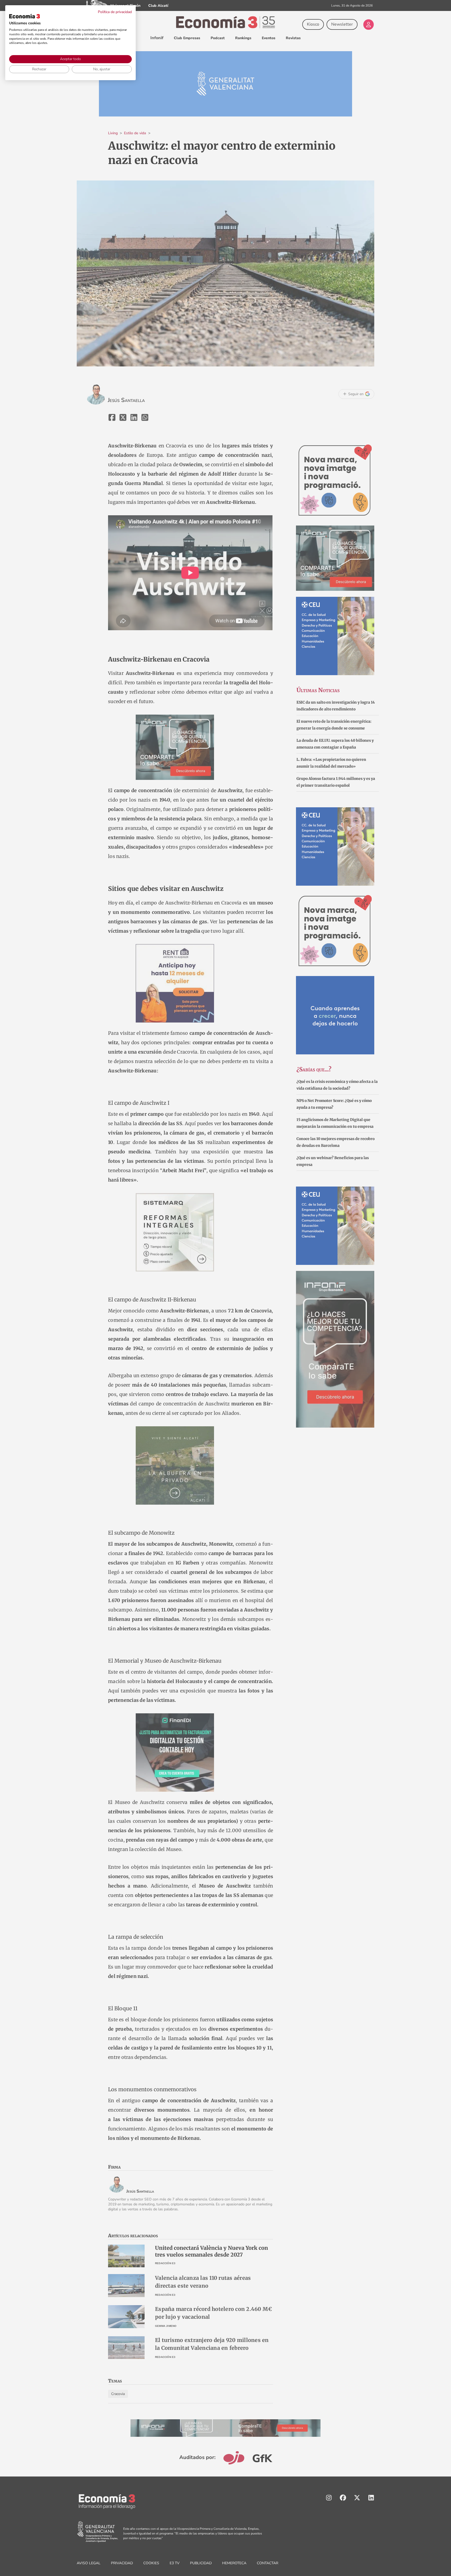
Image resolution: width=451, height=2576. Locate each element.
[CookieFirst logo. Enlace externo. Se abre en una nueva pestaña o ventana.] (25, 16)
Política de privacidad (115, 12)
